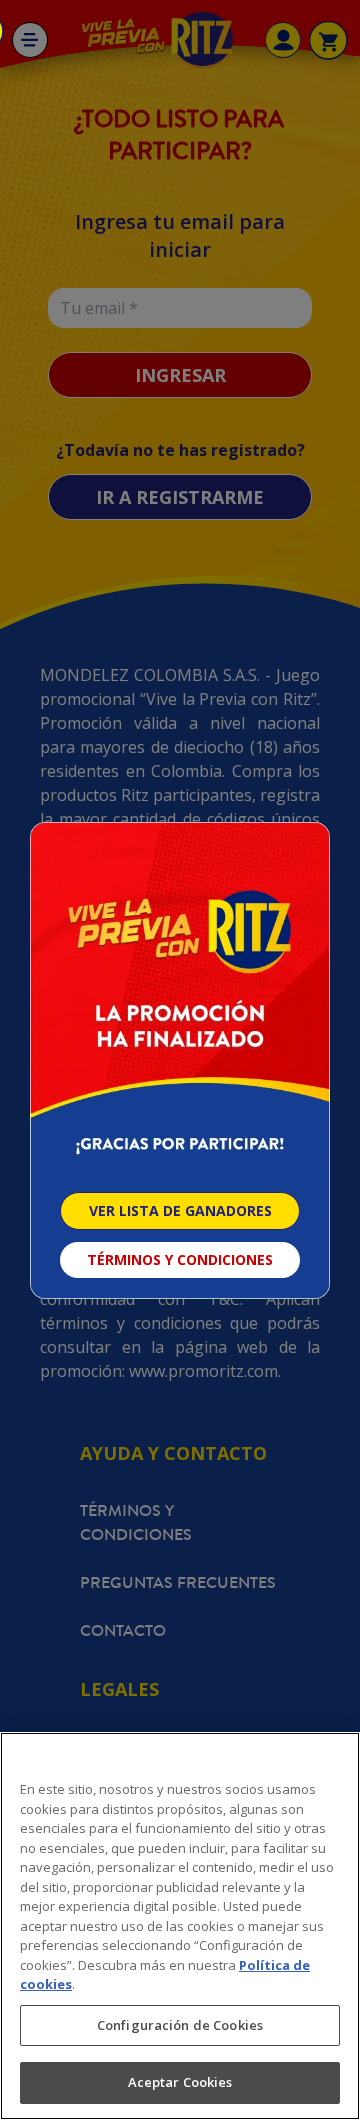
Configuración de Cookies (180, 2025)
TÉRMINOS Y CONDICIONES (180, 1259)
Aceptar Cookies (180, 2082)
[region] (180, 1926)
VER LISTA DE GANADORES (180, 1210)
